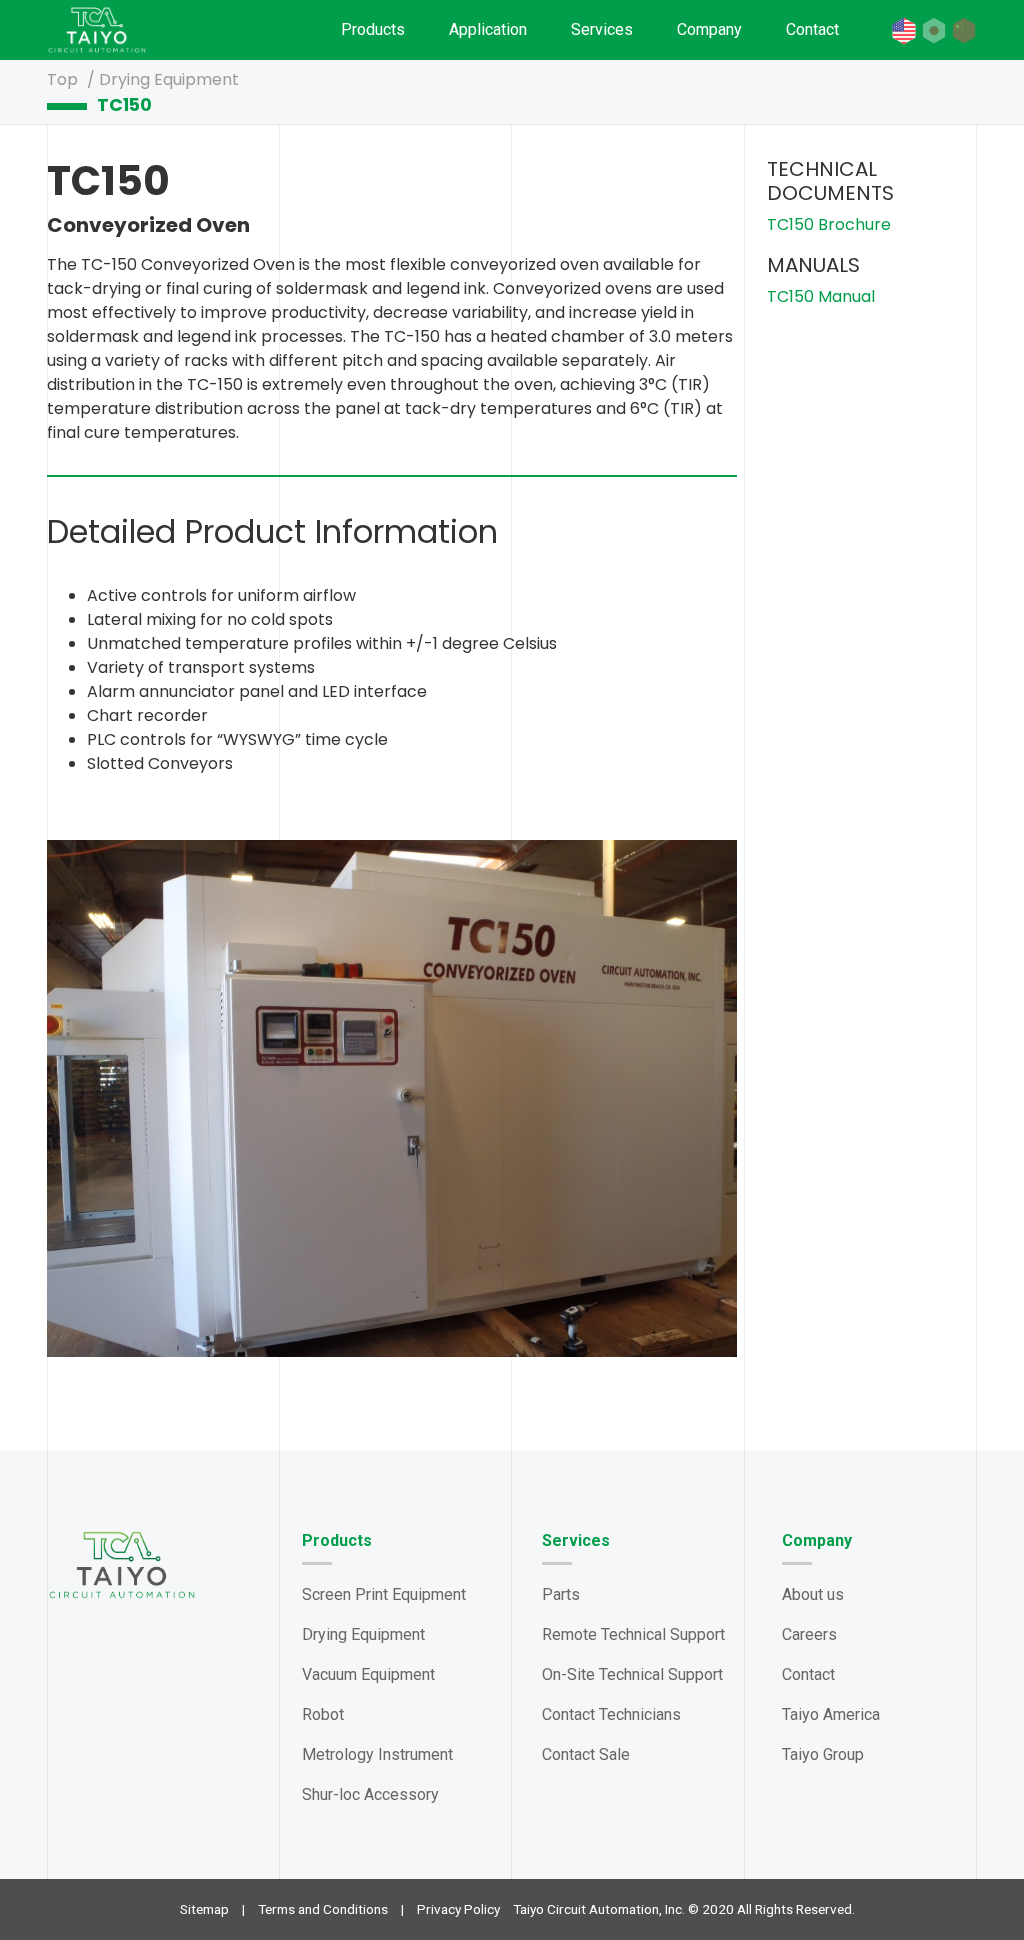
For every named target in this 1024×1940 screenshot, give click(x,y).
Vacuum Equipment (368, 1674)
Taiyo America (831, 1714)
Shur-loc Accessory (370, 1794)
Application (488, 29)
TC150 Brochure (829, 224)
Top (64, 79)
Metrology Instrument (377, 1754)
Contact (812, 29)
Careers (809, 1634)
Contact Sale (586, 1754)
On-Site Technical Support (632, 1674)
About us (813, 1594)
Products (373, 29)
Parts (561, 1594)
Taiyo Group (823, 1754)
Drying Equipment (169, 79)
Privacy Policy (458, 1909)
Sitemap (204, 1909)
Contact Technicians (611, 1714)
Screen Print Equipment (384, 1594)
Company (709, 29)
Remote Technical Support (633, 1634)
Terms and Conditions (323, 1909)
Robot (323, 1714)
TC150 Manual (821, 296)
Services (602, 29)
